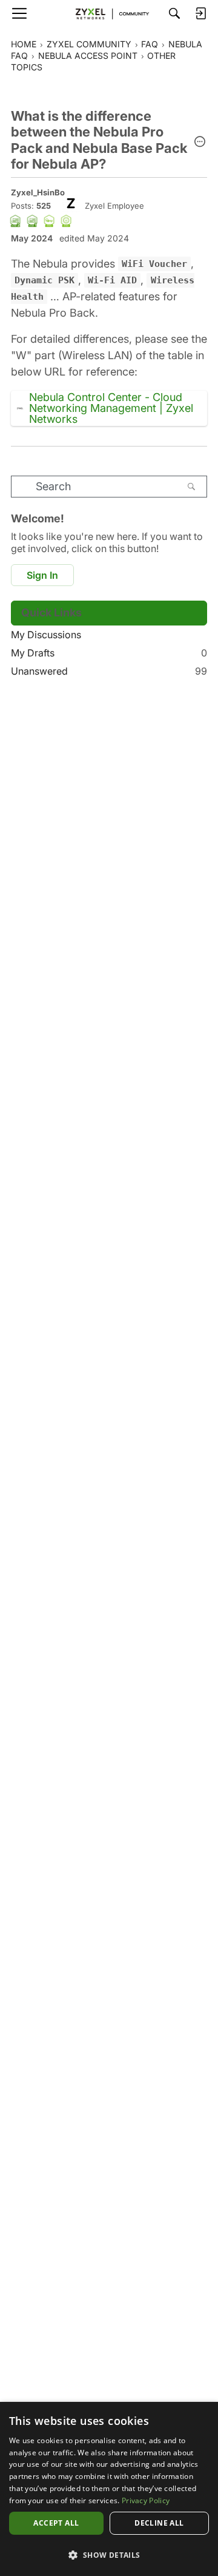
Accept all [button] (56, 2523)
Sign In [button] (42, 575)
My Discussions (46, 635)
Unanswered (109, 671)
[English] (109, 13)
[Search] (174, 13)
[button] (200, 143)
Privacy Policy (146, 2500)
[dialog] (109, 2489)
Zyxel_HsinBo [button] (38, 192)
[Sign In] (200, 13)
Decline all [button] (159, 2523)
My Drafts (109, 653)
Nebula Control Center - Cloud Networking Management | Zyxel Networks (111, 408)
